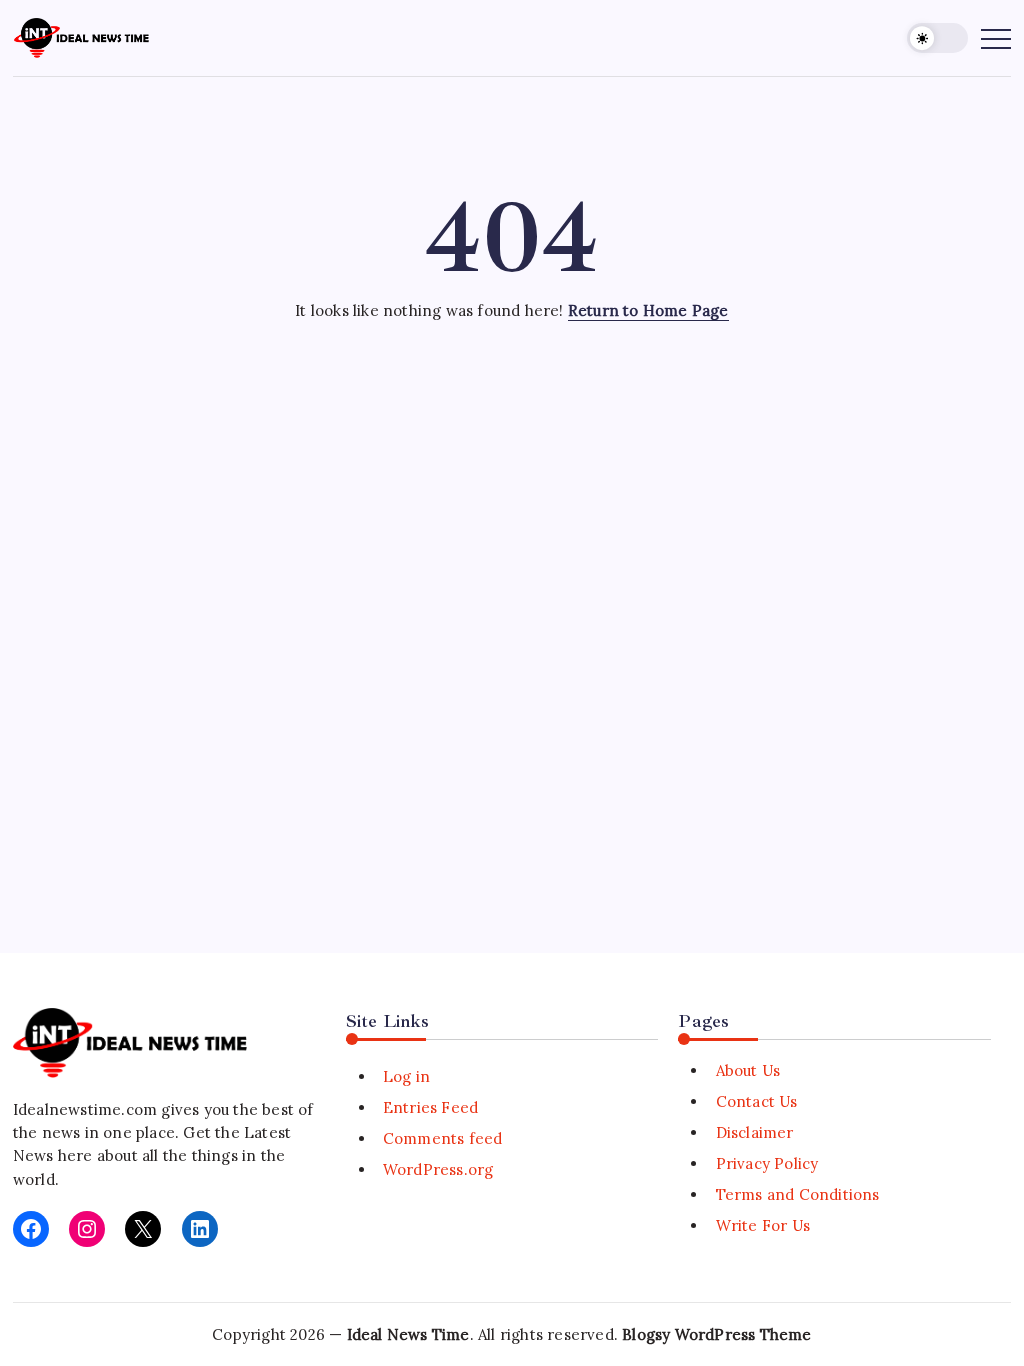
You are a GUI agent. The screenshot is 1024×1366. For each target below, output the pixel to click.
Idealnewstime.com (85, 1109)
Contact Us (756, 1101)
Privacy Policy (767, 1163)
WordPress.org (438, 1169)
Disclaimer (754, 1132)
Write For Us (763, 1225)
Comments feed (443, 1138)
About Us (748, 1070)
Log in (406, 1076)
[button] (937, 38)
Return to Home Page (648, 310)
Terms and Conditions (797, 1194)
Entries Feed (430, 1107)
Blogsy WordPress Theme (716, 1334)
